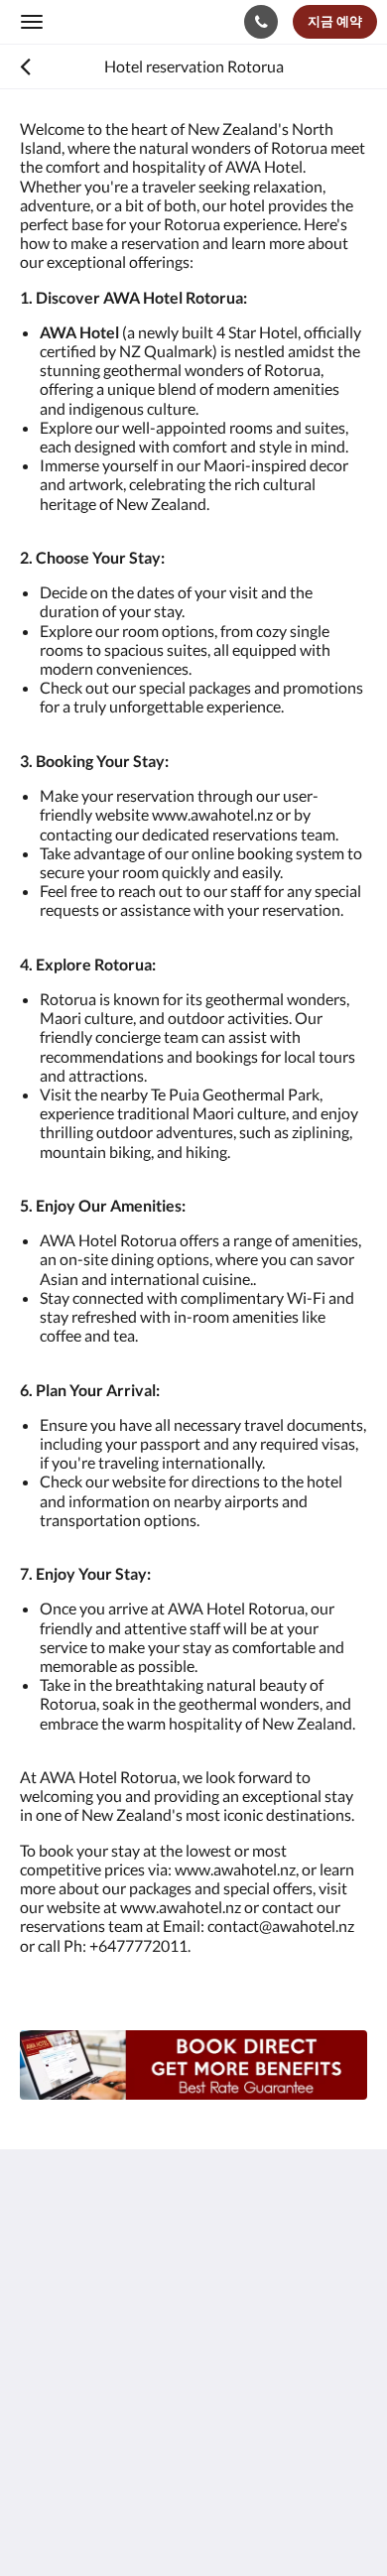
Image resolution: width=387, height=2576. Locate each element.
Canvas (129, 2522)
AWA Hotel (92, 21)
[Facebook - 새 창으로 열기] (40, 2428)
